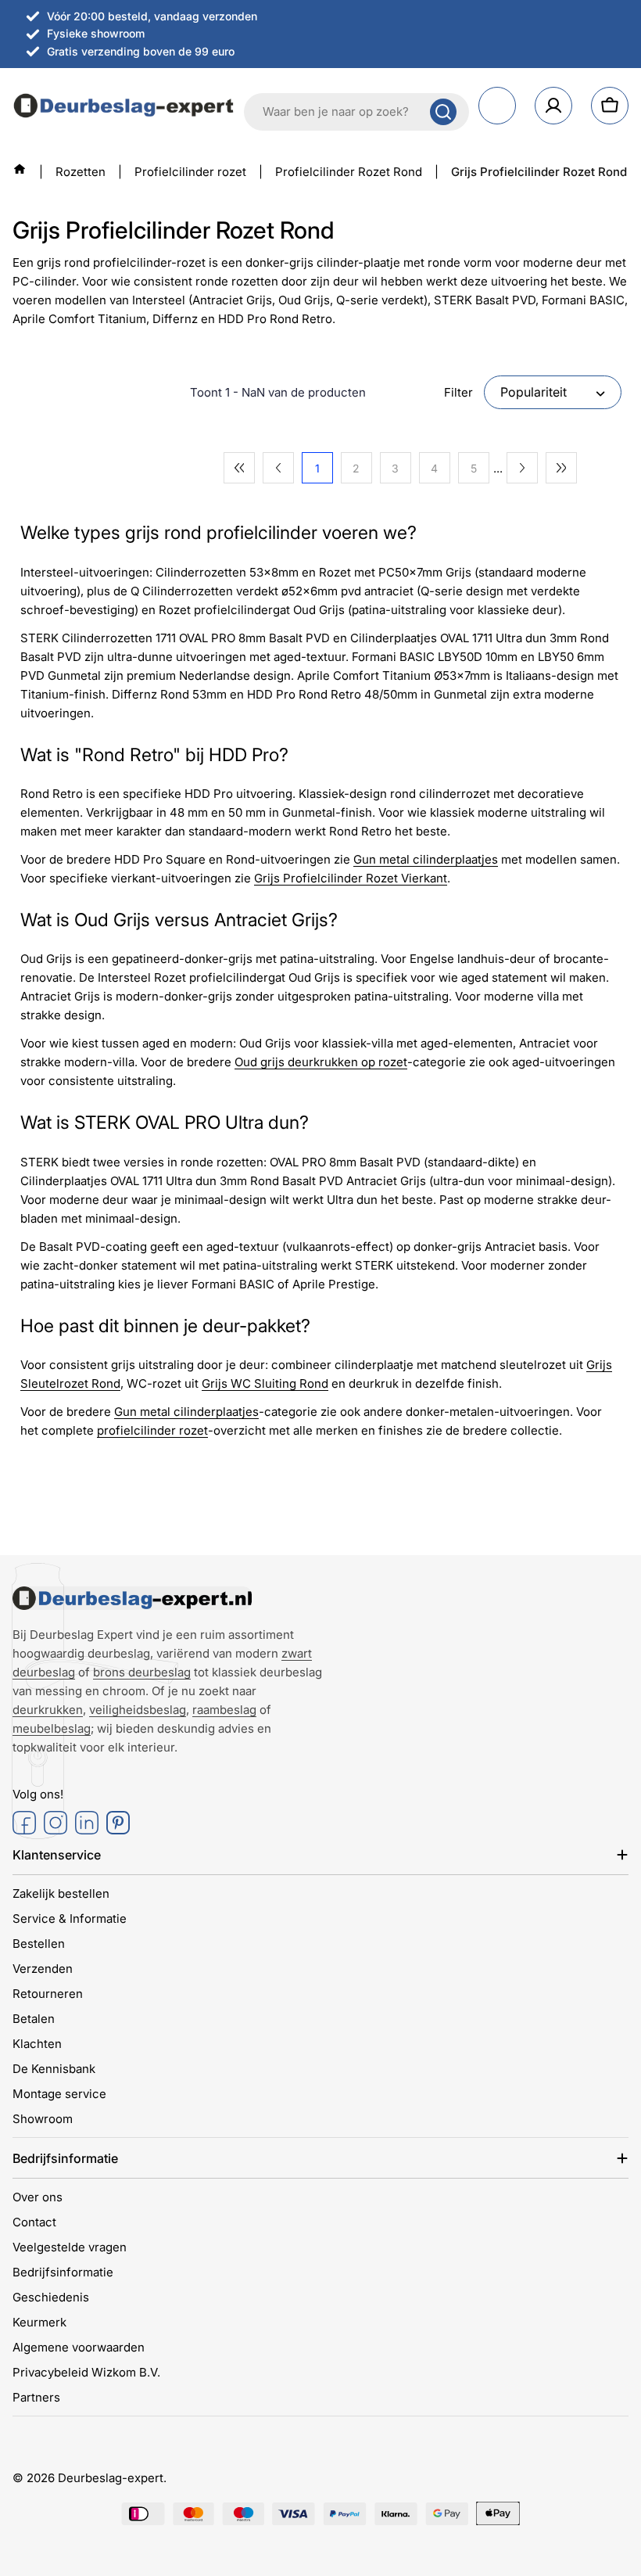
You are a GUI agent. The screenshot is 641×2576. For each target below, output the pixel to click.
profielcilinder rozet (152, 1430)
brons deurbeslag (142, 1672)
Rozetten (81, 172)
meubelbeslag (52, 1728)
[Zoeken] (443, 112)
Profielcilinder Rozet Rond (349, 172)
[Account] (553, 106)
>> (561, 468)
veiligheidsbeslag (138, 1710)
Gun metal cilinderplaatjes (426, 859)
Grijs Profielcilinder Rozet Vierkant (351, 878)
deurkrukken (48, 1710)
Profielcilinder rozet (190, 172)
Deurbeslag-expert (111, 2478)
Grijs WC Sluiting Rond (265, 1383)
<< (239, 468)
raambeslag (224, 1710)
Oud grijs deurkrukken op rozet (321, 1062)
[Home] (20, 169)
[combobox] (356, 112)
